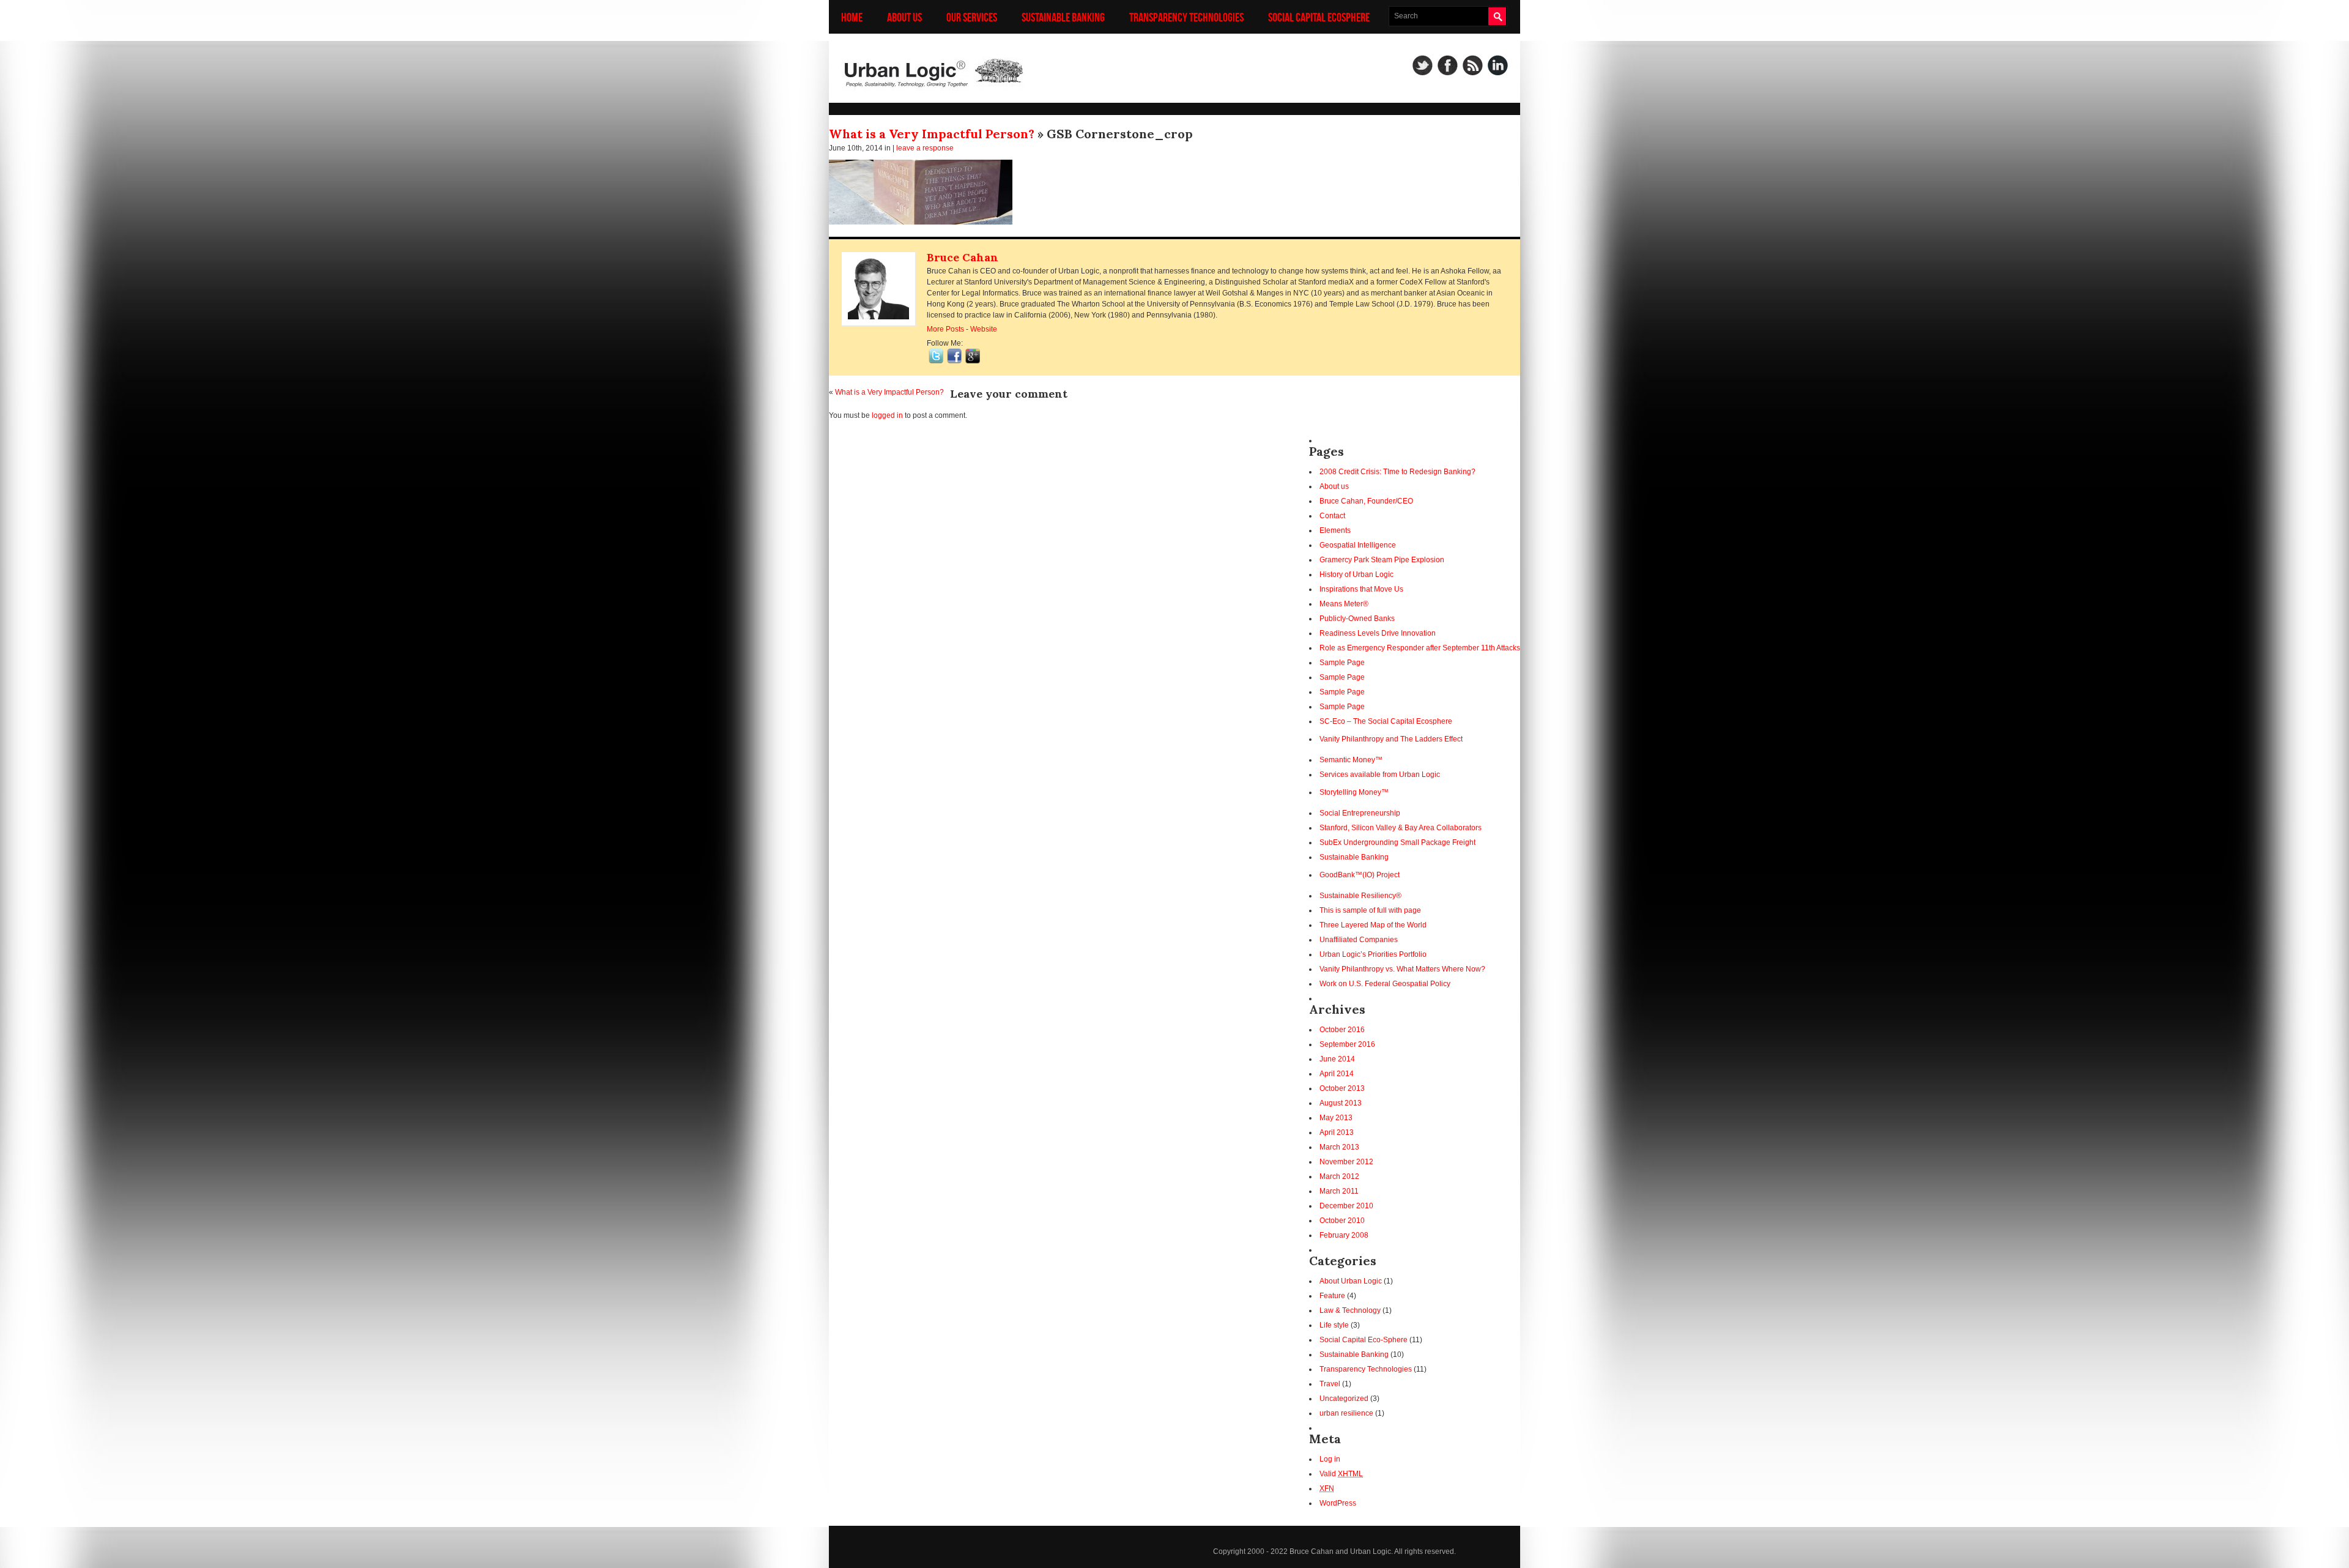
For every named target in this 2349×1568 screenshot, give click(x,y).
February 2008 (1344, 1235)
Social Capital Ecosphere (1319, 17)
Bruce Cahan (963, 257)
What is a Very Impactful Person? (932, 134)
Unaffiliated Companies (1359, 940)
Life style (1334, 1325)
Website (984, 329)
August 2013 (1341, 1103)
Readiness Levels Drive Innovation (1378, 633)
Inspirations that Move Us (1361, 589)
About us (904, 17)
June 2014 (1337, 1059)
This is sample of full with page (1370, 910)
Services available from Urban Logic (1380, 775)
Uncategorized (1344, 1399)
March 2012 (1339, 1176)
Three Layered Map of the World (1373, 925)
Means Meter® (1344, 604)
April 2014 (1337, 1074)
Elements (1335, 530)
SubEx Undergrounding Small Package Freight (1397, 842)
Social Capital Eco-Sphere (1364, 1340)
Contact (1332, 516)
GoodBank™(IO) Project (1360, 875)
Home (852, 17)
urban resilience (1346, 1413)
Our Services (972, 17)
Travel (1330, 1384)
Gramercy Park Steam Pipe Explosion (1382, 560)
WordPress (1338, 1503)
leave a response (925, 148)
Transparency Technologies (1186, 17)
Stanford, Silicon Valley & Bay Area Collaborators (1401, 828)
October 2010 (1342, 1221)
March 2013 (1339, 1147)
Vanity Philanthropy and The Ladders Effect (1391, 739)
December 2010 (1346, 1206)
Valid (1341, 1474)
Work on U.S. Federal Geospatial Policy (1385, 984)
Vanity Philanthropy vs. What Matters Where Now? (1402, 969)
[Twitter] (1423, 65)
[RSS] (1473, 65)
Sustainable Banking (1063, 17)
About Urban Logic (1351, 1281)
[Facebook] (1448, 65)
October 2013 (1342, 1088)
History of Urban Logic (1356, 574)
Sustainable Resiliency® (1360, 896)
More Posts (945, 329)
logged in (887, 415)
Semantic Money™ (1351, 760)
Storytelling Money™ (1354, 792)
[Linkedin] (1498, 65)
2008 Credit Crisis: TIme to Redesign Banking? (1397, 472)
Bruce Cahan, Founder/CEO (1366, 501)
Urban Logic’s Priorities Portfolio (1373, 954)
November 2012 (1346, 1162)
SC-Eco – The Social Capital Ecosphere (1386, 721)
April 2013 (1337, 1132)
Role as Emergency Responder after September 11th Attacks (1420, 648)
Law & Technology (1350, 1310)
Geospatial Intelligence (1358, 545)
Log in (1330, 1459)
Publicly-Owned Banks (1357, 619)
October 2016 (1342, 1030)
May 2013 (1336, 1118)
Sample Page (1342, 663)
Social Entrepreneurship (1360, 813)
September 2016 (1347, 1044)
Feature (1332, 1296)
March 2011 (1339, 1191)
